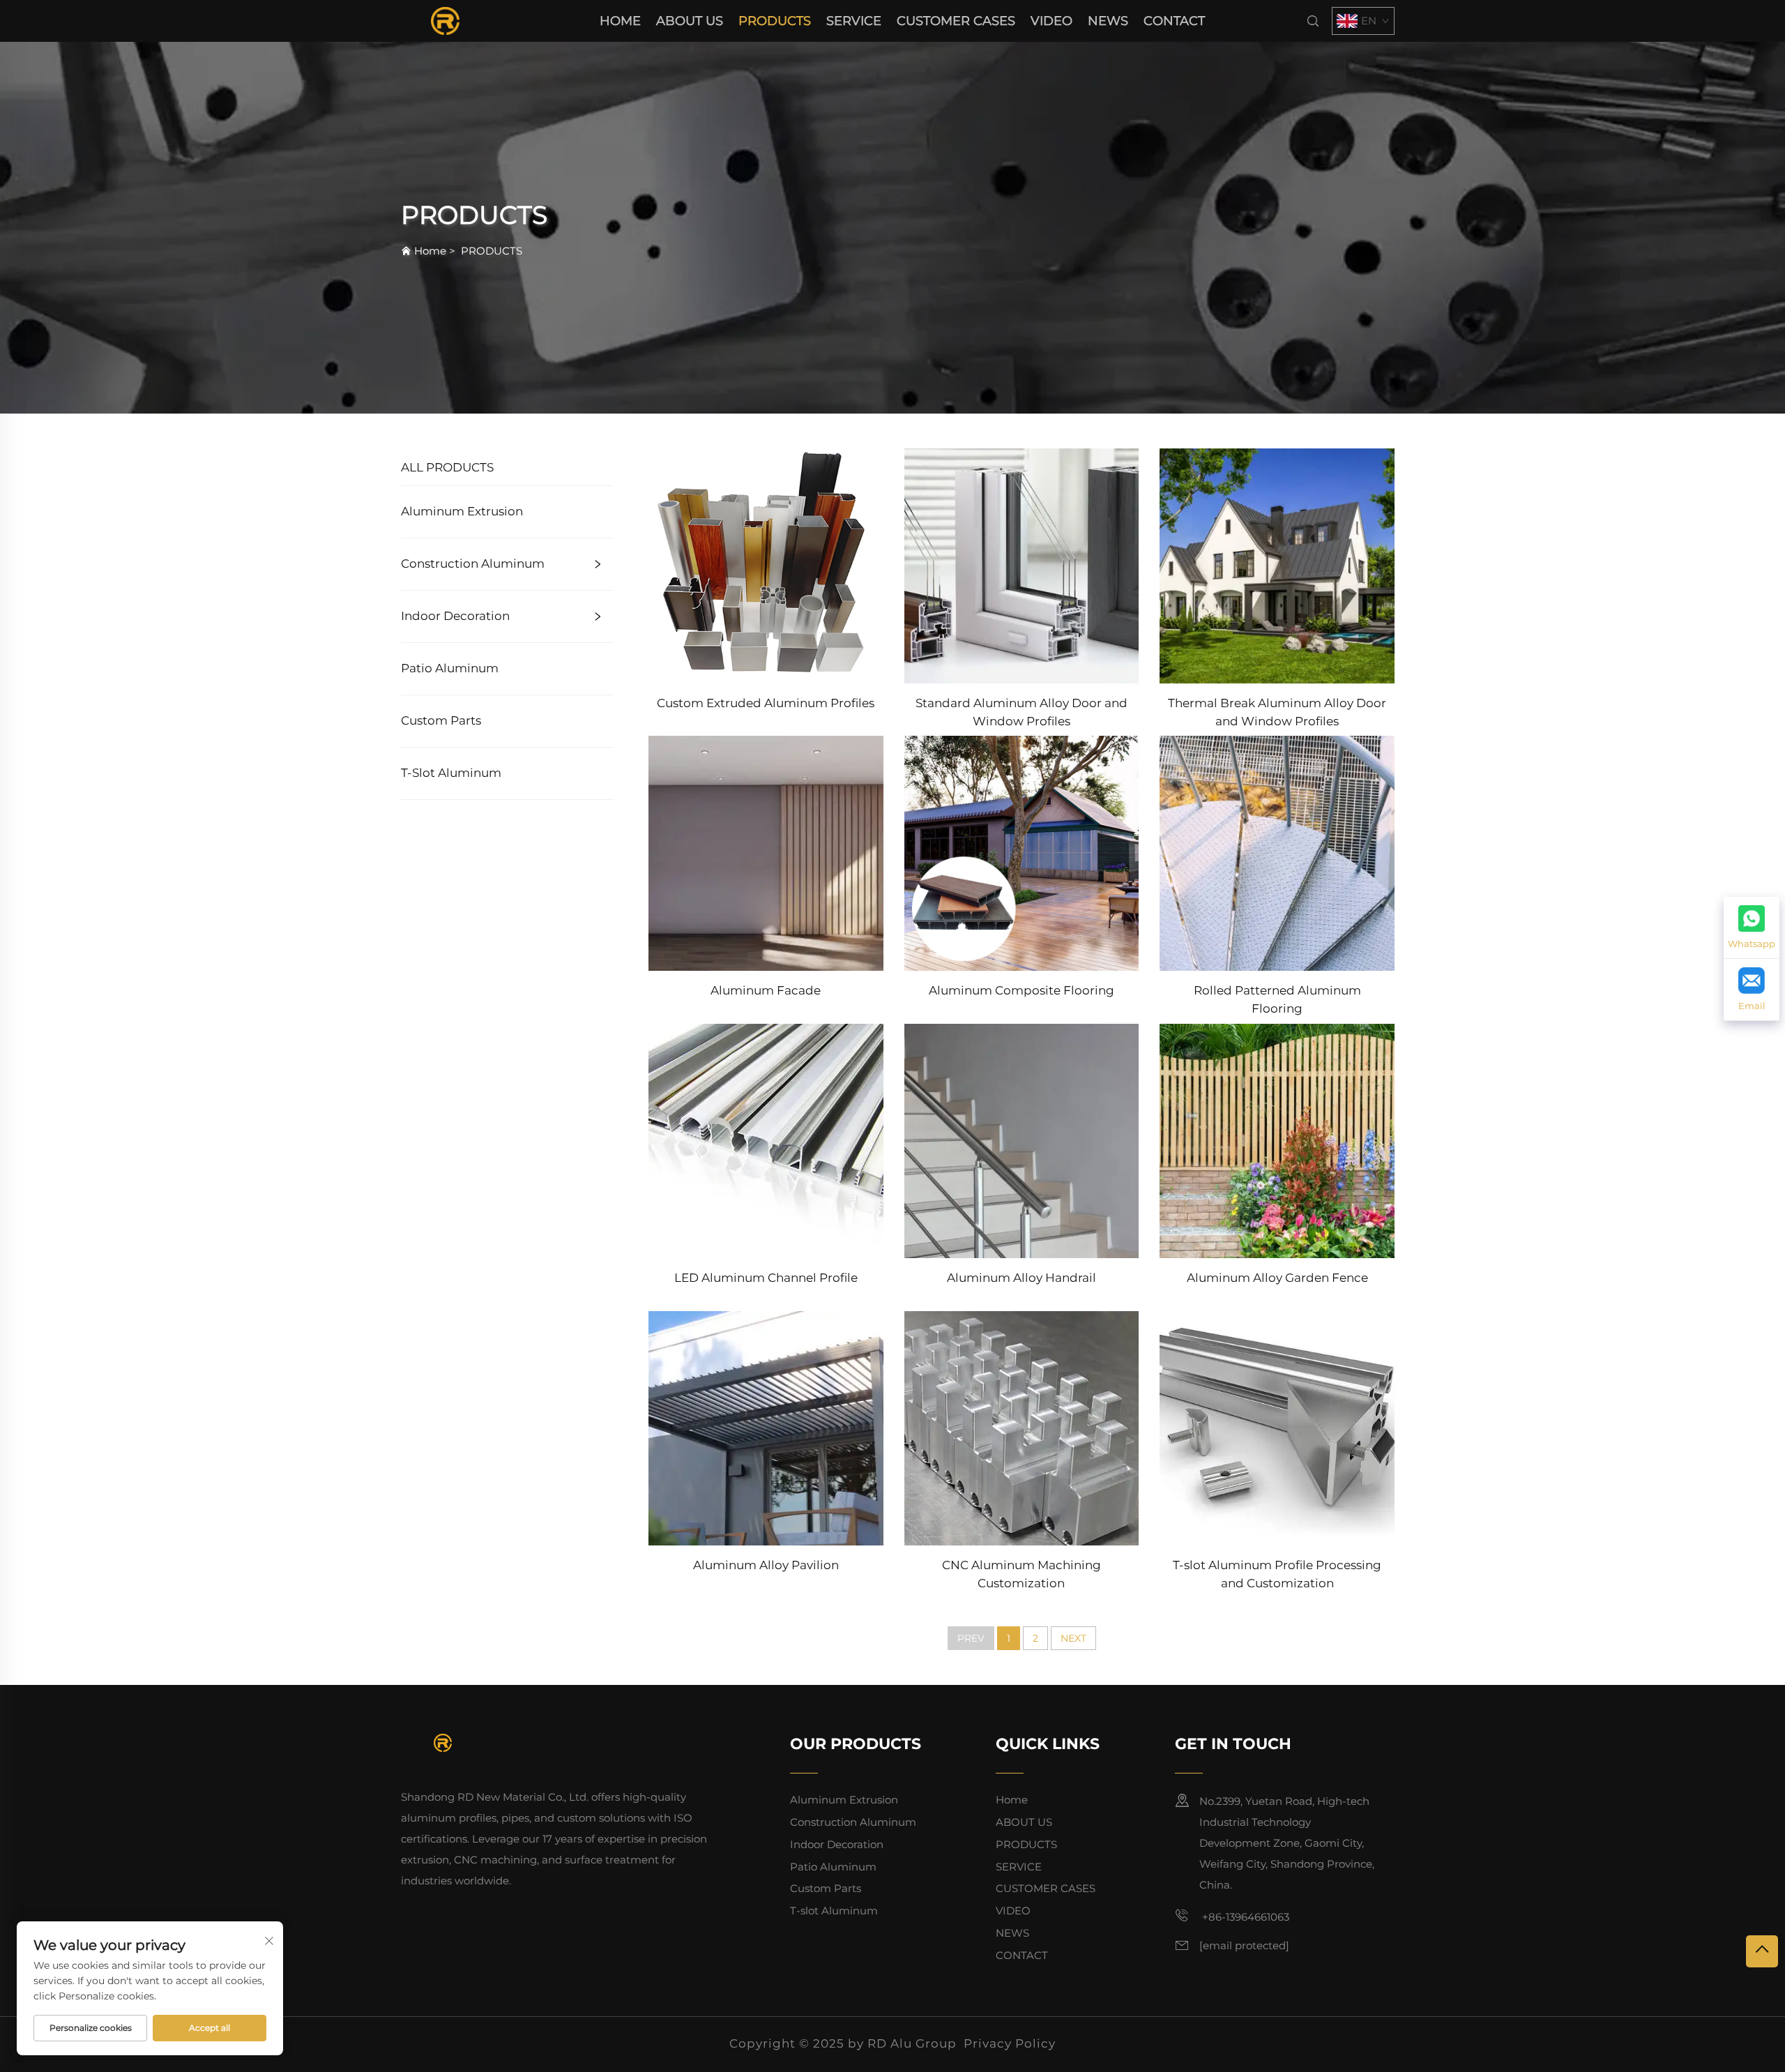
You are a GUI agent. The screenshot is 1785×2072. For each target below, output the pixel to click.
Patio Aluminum (450, 668)
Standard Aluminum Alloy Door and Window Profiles (1021, 712)
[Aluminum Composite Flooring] (1022, 853)
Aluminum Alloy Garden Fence (1277, 1278)
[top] (1762, 1951)
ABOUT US (690, 21)
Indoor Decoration (455, 616)
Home (620, 21)
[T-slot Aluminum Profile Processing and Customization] (1277, 1427)
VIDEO (1051, 21)
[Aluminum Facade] (766, 853)
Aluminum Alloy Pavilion (766, 1565)
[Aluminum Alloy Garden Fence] (1277, 1140)
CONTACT (1174, 21)
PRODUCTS (775, 21)
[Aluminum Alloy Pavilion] (766, 1427)
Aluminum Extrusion (462, 511)
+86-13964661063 (1244, 1917)
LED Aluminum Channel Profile (766, 1278)
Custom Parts (441, 720)
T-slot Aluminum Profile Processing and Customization (1277, 1574)
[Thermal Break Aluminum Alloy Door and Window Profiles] (1277, 565)
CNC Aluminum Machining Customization (1021, 1574)
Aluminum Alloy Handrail (1021, 1278)
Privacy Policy (1010, 2043)
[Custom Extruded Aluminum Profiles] (766, 565)
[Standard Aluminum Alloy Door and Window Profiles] (1022, 565)
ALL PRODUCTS (447, 467)
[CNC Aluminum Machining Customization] (1022, 1427)
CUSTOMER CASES (956, 21)
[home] (445, 20)
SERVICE (854, 21)
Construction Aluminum (473, 564)
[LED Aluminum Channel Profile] (766, 1140)
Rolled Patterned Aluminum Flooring (1277, 999)
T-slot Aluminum (451, 773)
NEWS (1108, 21)
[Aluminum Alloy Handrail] (1022, 1140)
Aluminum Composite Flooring (1021, 990)
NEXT (1073, 1638)
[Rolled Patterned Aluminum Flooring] (1277, 853)
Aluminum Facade (766, 990)
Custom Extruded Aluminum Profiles (766, 703)
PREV (971, 1638)
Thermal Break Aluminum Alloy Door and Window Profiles (1277, 712)
